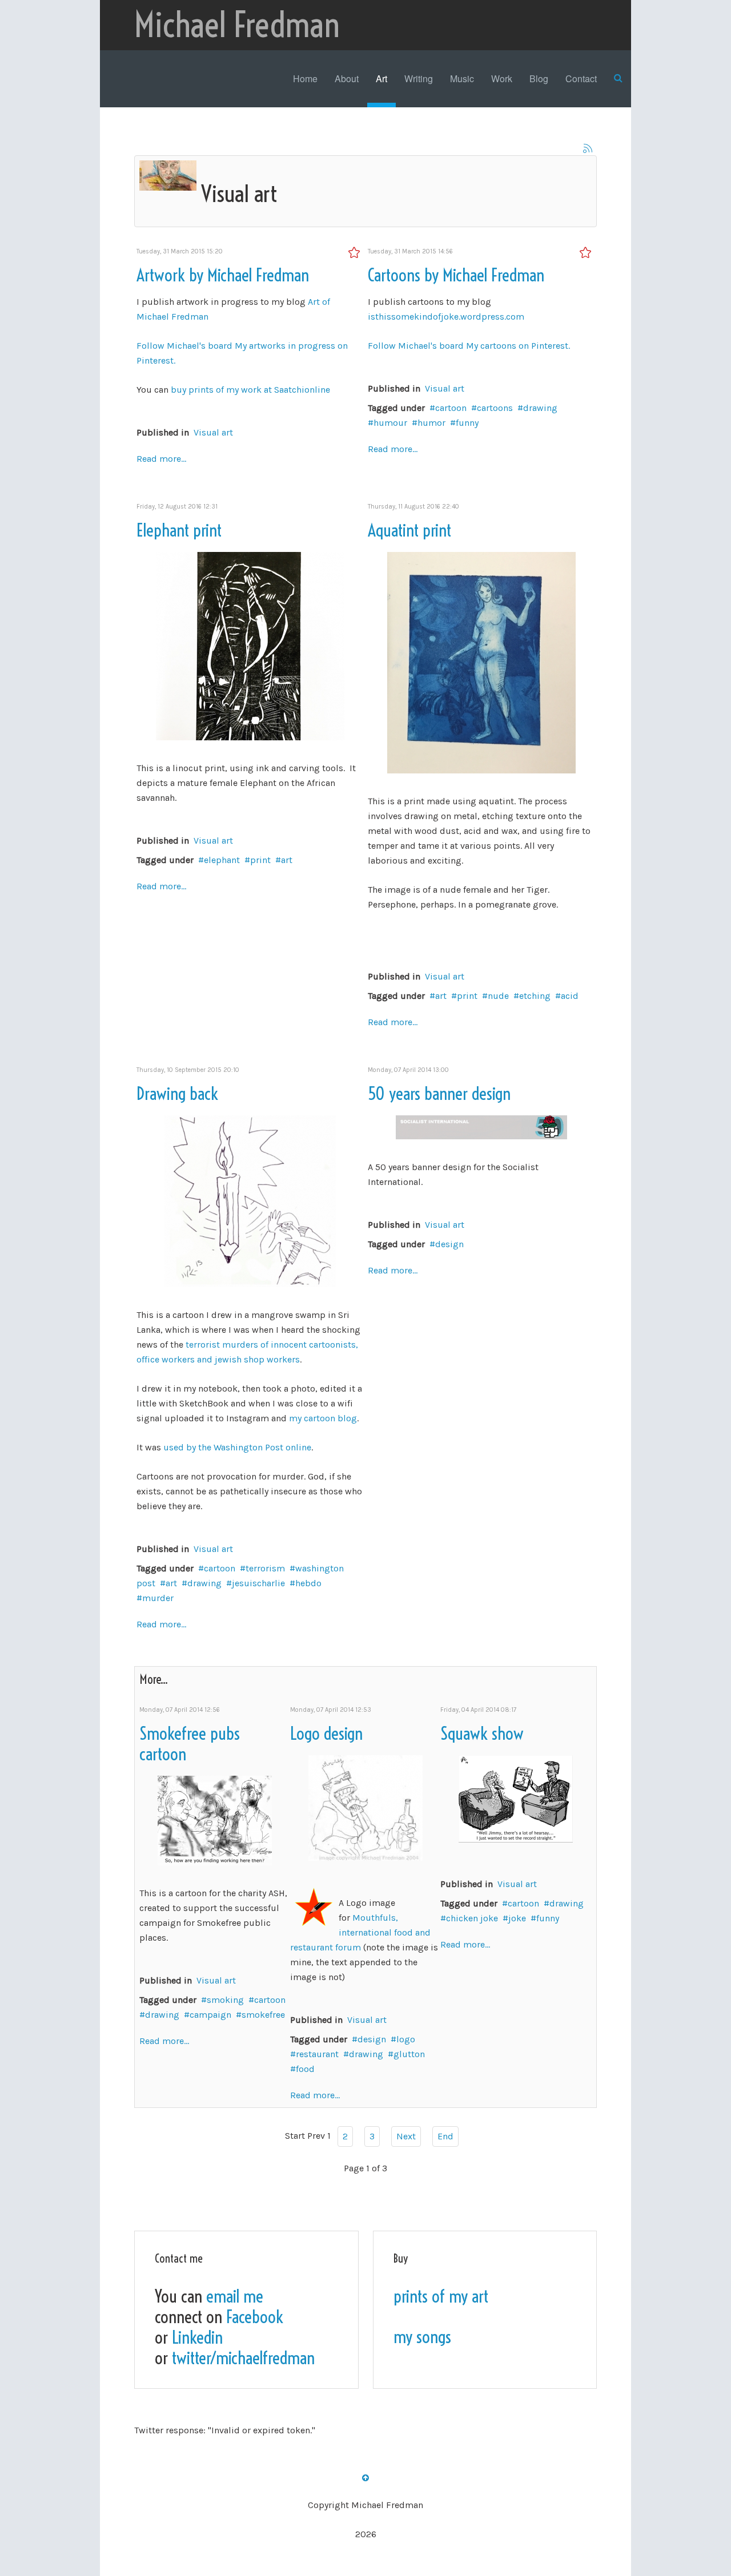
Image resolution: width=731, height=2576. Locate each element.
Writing (419, 78)
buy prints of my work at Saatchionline (250, 390)
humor (431, 423)
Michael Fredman (237, 25)
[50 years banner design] (481, 1126)
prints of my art (441, 2296)
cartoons (495, 408)
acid (570, 996)
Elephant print (179, 530)
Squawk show (482, 1734)
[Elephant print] (250, 645)
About (347, 78)
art (287, 860)
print (260, 860)
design (449, 1244)
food (305, 2069)
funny (467, 423)
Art (381, 78)
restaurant (317, 2054)
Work (502, 78)
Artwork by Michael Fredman (223, 275)
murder (158, 1598)
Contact (581, 78)
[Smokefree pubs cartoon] (215, 1819)
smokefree (263, 2015)
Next (406, 2136)
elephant (222, 860)
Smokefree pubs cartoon (190, 1744)
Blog (539, 78)
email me (235, 2296)
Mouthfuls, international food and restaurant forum (360, 1932)
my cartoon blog (323, 1418)
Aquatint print (409, 530)
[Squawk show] (516, 1798)
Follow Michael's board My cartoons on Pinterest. (469, 346)
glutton (409, 2054)
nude (498, 996)
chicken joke (472, 1918)
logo (406, 2039)
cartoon (451, 408)
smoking (225, 2000)
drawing (540, 408)
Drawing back (177, 1094)
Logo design (326, 1734)
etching (535, 996)
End (445, 2136)
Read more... (161, 459)
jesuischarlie (258, 1583)
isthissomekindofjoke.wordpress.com (446, 317)
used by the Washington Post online (237, 1447)
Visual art (213, 432)
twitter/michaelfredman (243, 2358)
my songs (422, 2337)
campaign (210, 2015)
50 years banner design (439, 1094)
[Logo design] (365, 1807)
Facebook (255, 2317)
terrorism (265, 1568)
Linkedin (197, 2337)
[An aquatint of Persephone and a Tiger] (481, 662)
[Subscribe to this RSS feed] (588, 148)
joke (517, 1918)
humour (390, 423)
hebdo (308, 1583)
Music (462, 78)
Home (305, 78)
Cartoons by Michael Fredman (456, 275)
